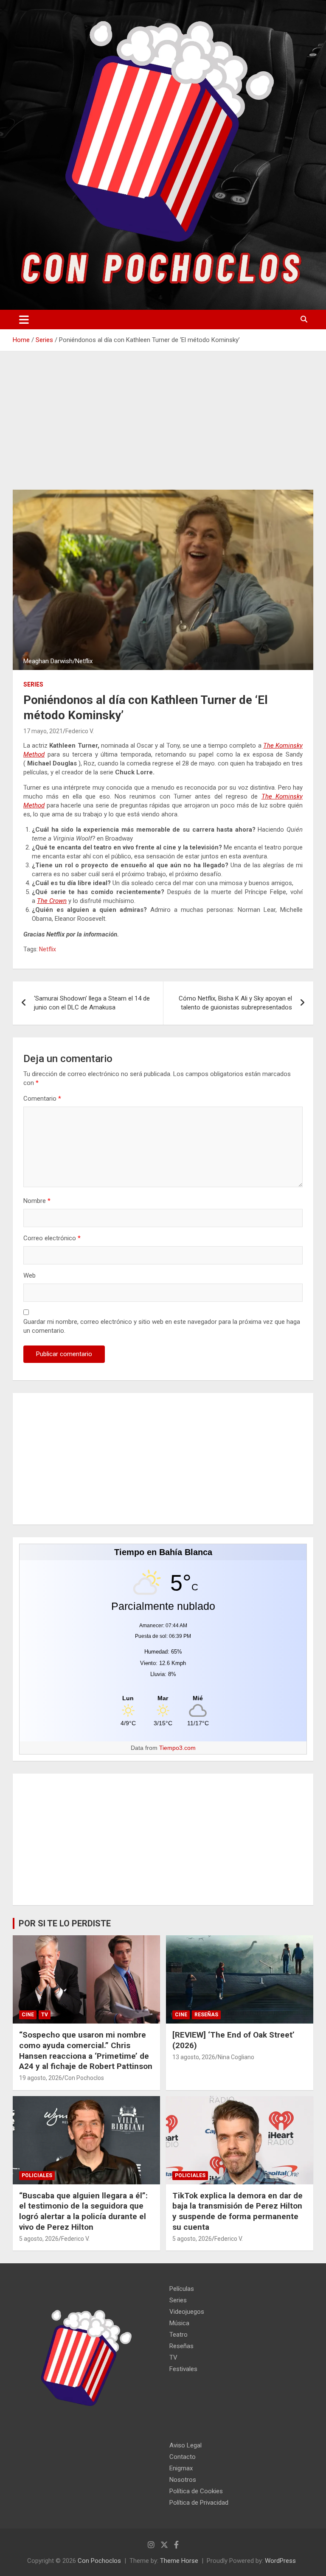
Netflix (48, 949)
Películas (182, 2289)
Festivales (183, 2369)
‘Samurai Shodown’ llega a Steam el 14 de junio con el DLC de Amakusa (92, 1003)
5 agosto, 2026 (39, 2239)
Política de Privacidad (199, 2503)
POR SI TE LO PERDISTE (65, 1923)
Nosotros (183, 2480)
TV (45, 2015)
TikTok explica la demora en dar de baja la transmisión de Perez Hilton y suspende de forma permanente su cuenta (237, 2211)
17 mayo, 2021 (43, 731)
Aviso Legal (185, 2445)
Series (33, 684)
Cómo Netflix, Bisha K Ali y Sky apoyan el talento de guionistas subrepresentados (235, 1003)
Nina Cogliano (236, 2057)
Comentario (42, 1099)
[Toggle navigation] (24, 320)
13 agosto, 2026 (194, 2057)
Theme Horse (179, 2561)
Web (30, 1275)
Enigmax (181, 2468)
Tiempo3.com (177, 1748)
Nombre (37, 1201)
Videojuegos (187, 2312)
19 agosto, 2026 (41, 2078)
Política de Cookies (196, 2491)
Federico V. (80, 731)
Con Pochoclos (84, 2078)
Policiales (37, 2175)
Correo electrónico (52, 1238)
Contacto (183, 2457)
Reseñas (206, 2015)
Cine (28, 2015)
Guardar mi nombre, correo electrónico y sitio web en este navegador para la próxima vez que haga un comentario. (162, 1326)
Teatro (178, 2335)
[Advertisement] (163, 427)
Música (179, 2323)
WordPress (280, 2561)
